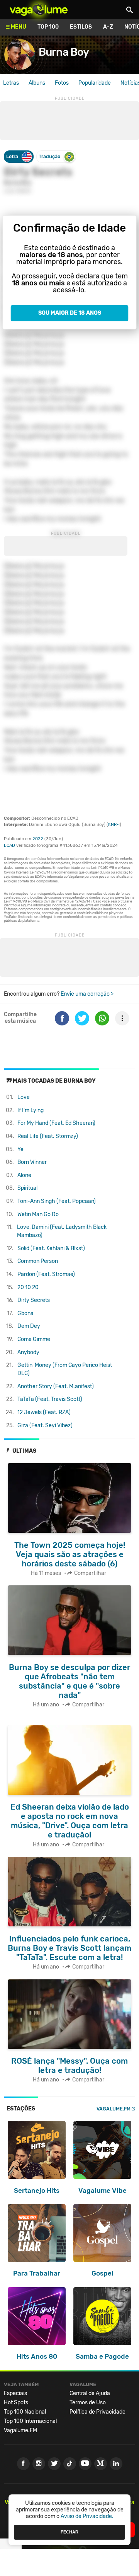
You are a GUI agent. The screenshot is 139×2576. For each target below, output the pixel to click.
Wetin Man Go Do (38, 1214)
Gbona (25, 1313)
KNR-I (114, 825)
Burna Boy (64, 52)
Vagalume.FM (114, 2109)
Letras (11, 83)
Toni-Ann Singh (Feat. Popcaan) (57, 1201)
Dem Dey (29, 1326)
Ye (20, 1149)
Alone (24, 1175)
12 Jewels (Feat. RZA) (44, 1412)
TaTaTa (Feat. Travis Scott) (50, 1399)
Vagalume (39, 10)
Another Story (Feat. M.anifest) (56, 1386)
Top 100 (48, 27)
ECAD (9, 845)
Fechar (69, 2532)
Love (24, 1097)
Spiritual (27, 1188)
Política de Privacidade (97, 2412)
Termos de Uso (88, 2403)
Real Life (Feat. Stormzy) (48, 1136)
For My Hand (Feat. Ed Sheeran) (56, 1123)
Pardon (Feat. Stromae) (46, 1274)
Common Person (38, 1261)
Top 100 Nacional (25, 2412)
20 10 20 (28, 1287)
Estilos (81, 27)
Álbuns (37, 83)
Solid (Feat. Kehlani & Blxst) (51, 1248)
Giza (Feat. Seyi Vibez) (45, 1425)
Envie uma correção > (87, 994)
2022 (38, 839)
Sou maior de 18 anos (70, 313)
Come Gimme (34, 1339)
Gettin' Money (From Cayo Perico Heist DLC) (65, 1369)
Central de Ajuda (90, 2393)
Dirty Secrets (34, 1300)
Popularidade (95, 83)
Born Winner (32, 1162)
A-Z (108, 27)
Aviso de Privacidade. (87, 2516)
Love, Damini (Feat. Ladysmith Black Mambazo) (62, 1231)
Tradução (49, 156)
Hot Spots (16, 2403)
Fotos (62, 83)
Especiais (15, 2393)
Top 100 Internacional (30, 2421)
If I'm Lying (31, 1110)
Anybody (28, 1352)
